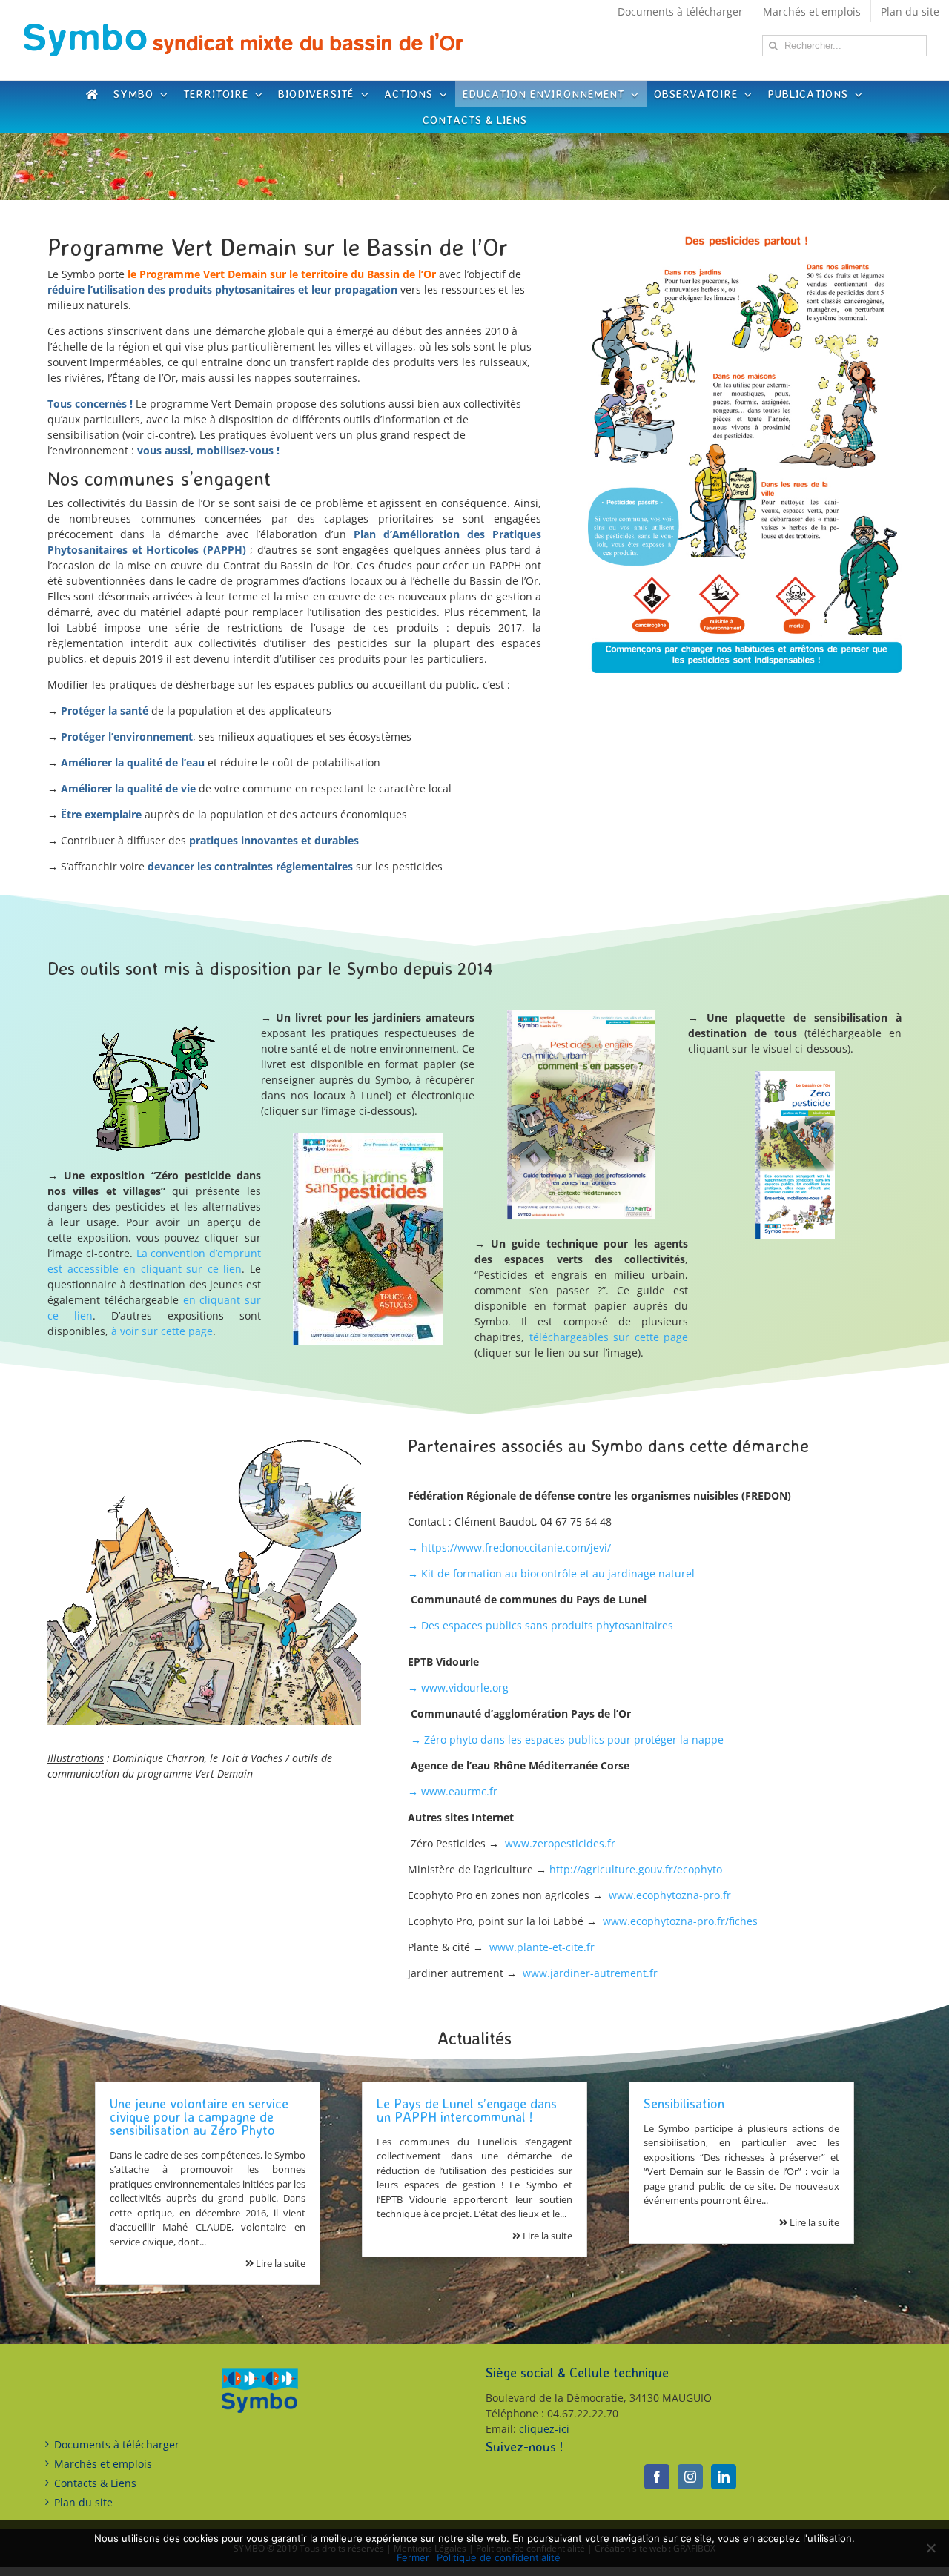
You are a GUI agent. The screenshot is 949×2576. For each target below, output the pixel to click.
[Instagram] (690, 2477)
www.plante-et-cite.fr (542, 1947)
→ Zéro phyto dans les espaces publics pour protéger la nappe (567, 1739)
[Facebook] (657, 2477)
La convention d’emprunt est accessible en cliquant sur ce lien (154, 1261)
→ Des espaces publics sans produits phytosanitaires (540, 1625)
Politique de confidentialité (499, 2557)
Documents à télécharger (117, 2444)
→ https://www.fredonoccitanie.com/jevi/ (509, 1547)
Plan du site (83, 2502)
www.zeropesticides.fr (560, 1843)
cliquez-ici (544, 2429)
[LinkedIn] (724, 2477)
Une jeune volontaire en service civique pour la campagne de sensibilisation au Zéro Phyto (199, 2116)
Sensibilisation (684, 2103)
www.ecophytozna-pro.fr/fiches (680, 1921)
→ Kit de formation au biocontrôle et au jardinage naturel (551, 1573)
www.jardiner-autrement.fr (590, 1973)
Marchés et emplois (103, 2464)
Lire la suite (280, 2263)
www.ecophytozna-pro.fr (670, 1895)
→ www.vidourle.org (458, 1688)
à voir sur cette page (162, 1331)
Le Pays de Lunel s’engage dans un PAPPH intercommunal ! (467, 2110)
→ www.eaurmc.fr (453, 1791)
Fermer (413, 2557)
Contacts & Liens (95, 2483)
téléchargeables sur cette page (609, 1337)
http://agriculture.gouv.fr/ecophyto (636, 1869)
